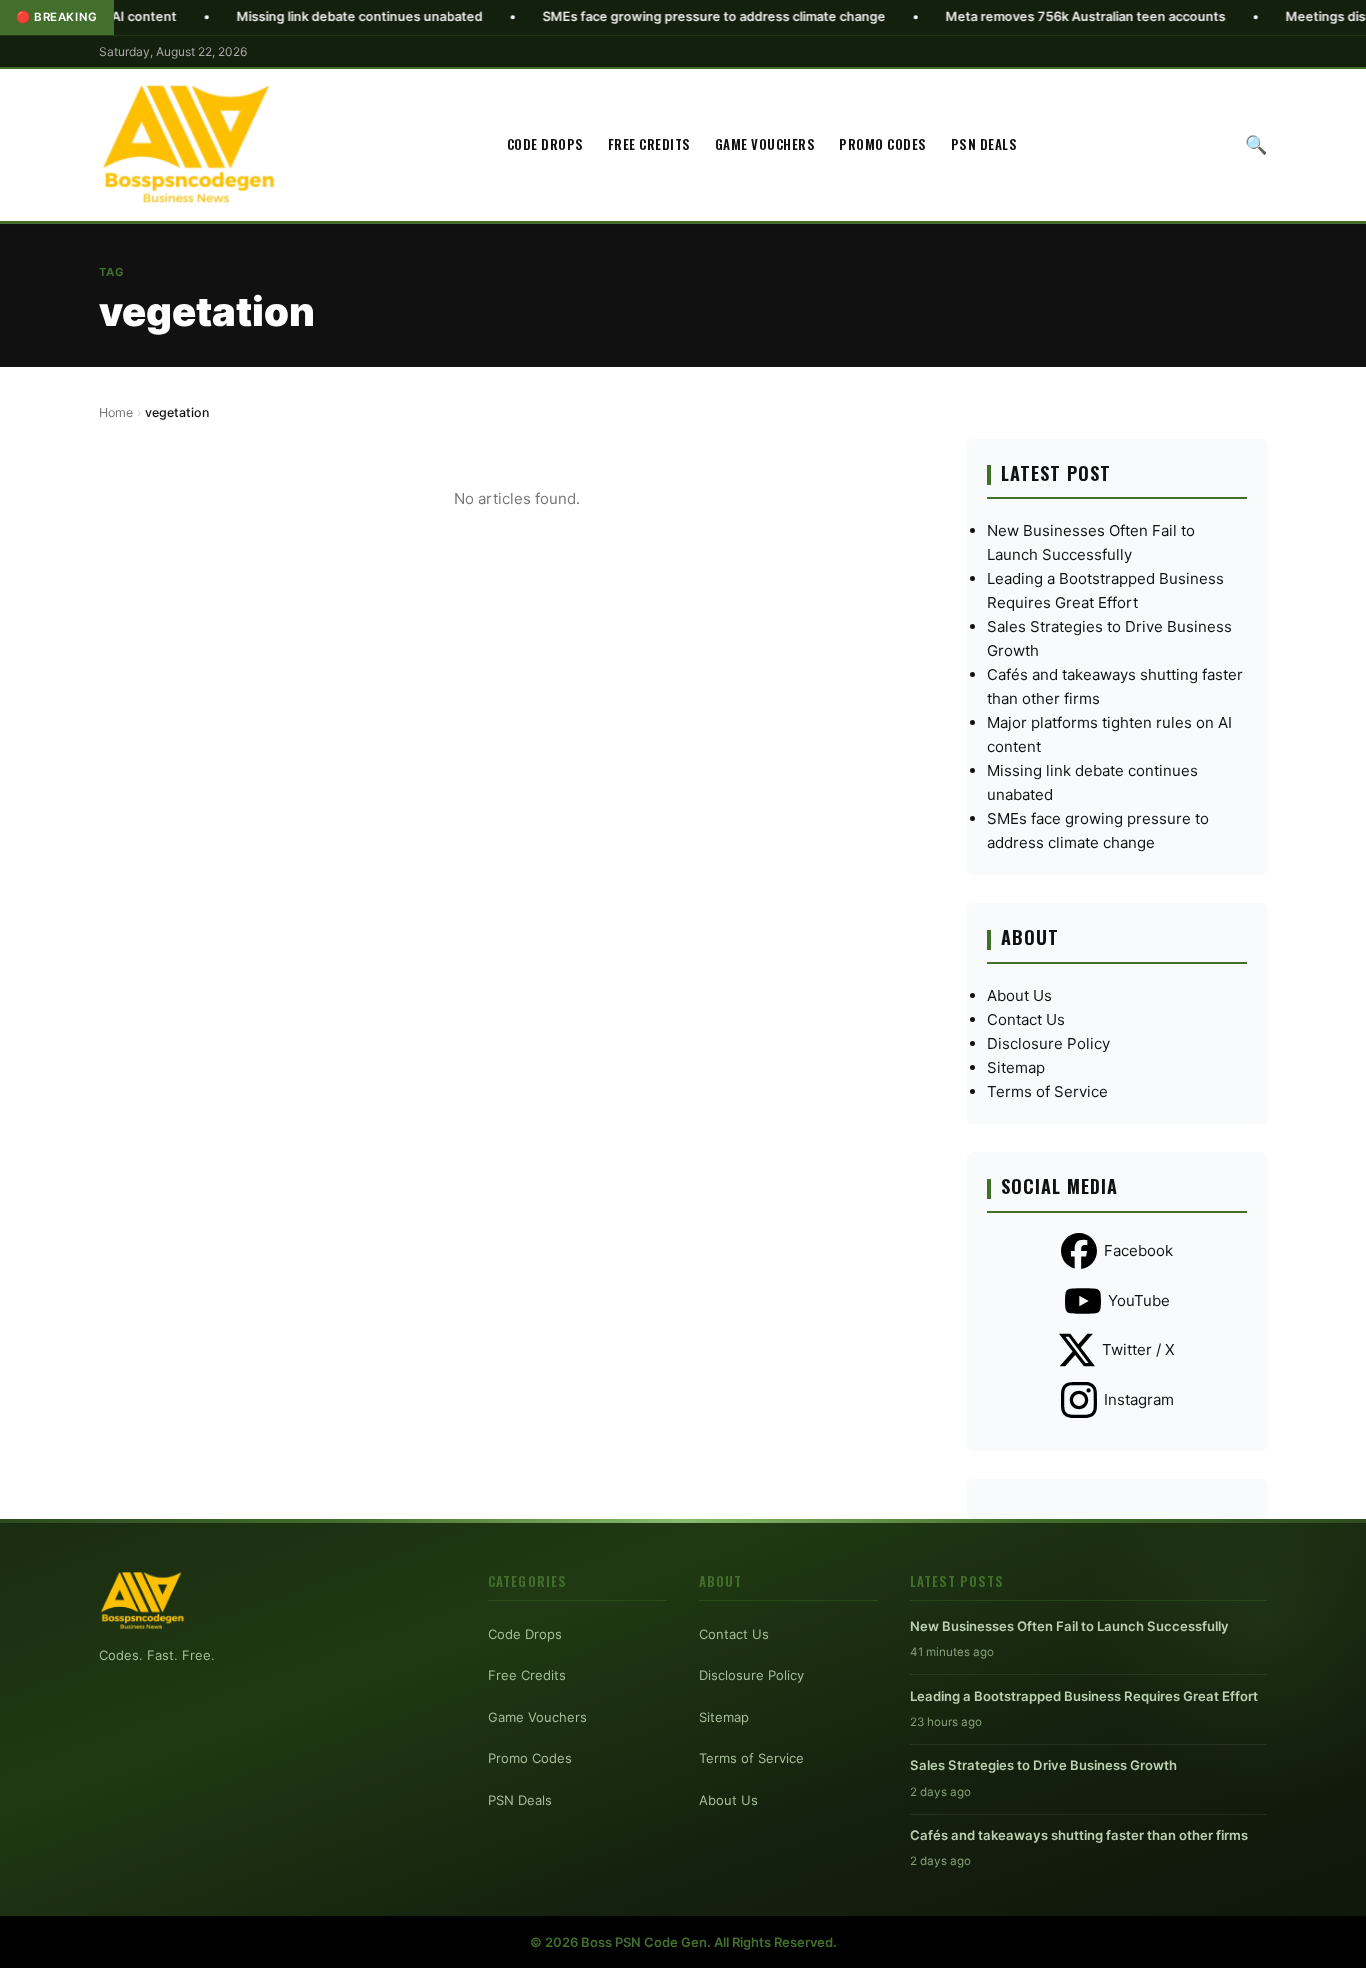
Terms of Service (1047, 1091)
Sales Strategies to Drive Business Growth (1043, 1765)
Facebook (1138, 1250)
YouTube (1139, 1300)
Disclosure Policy (1048, 1043)
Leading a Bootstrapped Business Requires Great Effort (1084, 1696)
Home (116, 412)
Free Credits (649, 144)
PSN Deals (984, 144)
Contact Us (1026, 1019)
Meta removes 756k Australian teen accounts (1023, 16)
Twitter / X (1138, 1349)
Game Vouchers (765, 144)
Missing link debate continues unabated (297, 16)
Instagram (1139, 1399)
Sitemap (1016, 1067)
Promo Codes (883, 144)
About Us (1019, 995)
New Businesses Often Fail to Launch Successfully (1069, 1626)
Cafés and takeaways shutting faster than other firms (1079, 1835)
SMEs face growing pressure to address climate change (651, 16)
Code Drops (545, 144)
